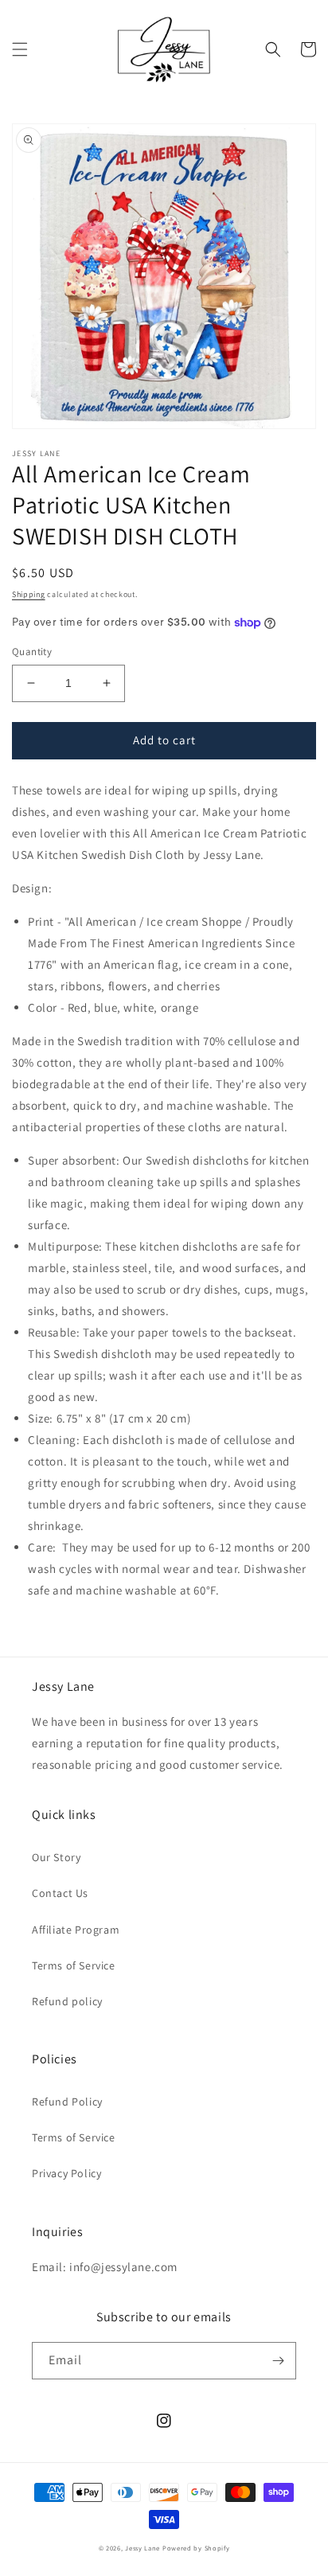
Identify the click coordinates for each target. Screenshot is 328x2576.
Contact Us (60, 1893)
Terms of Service (74, 1965)
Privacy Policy (66, 2173)
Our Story (56, 1857)
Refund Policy (67, 2102)
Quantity (32, 652)
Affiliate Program (76, 1930)
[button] (20, 49)
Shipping (29, 594)
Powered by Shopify (196, 2548)
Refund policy (67, 2001)
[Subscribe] (278, 2361)
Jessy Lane (143, 2548)
